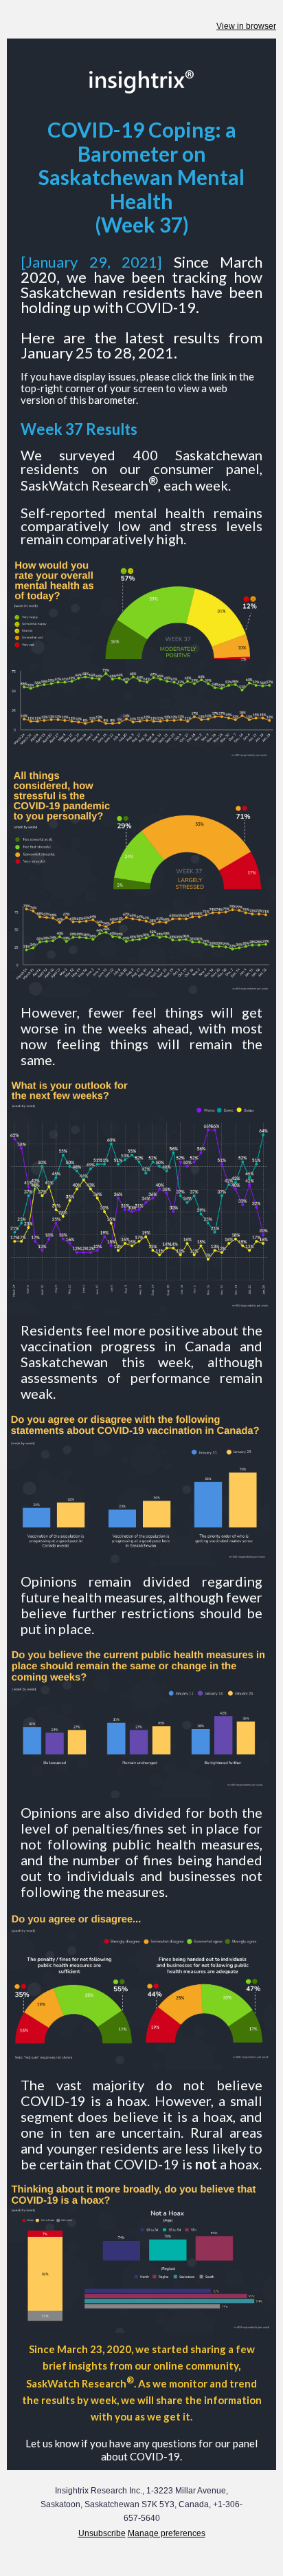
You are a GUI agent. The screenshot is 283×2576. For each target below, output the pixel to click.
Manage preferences (167, 2533)
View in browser (246, 26)
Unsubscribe (102, 2533)
